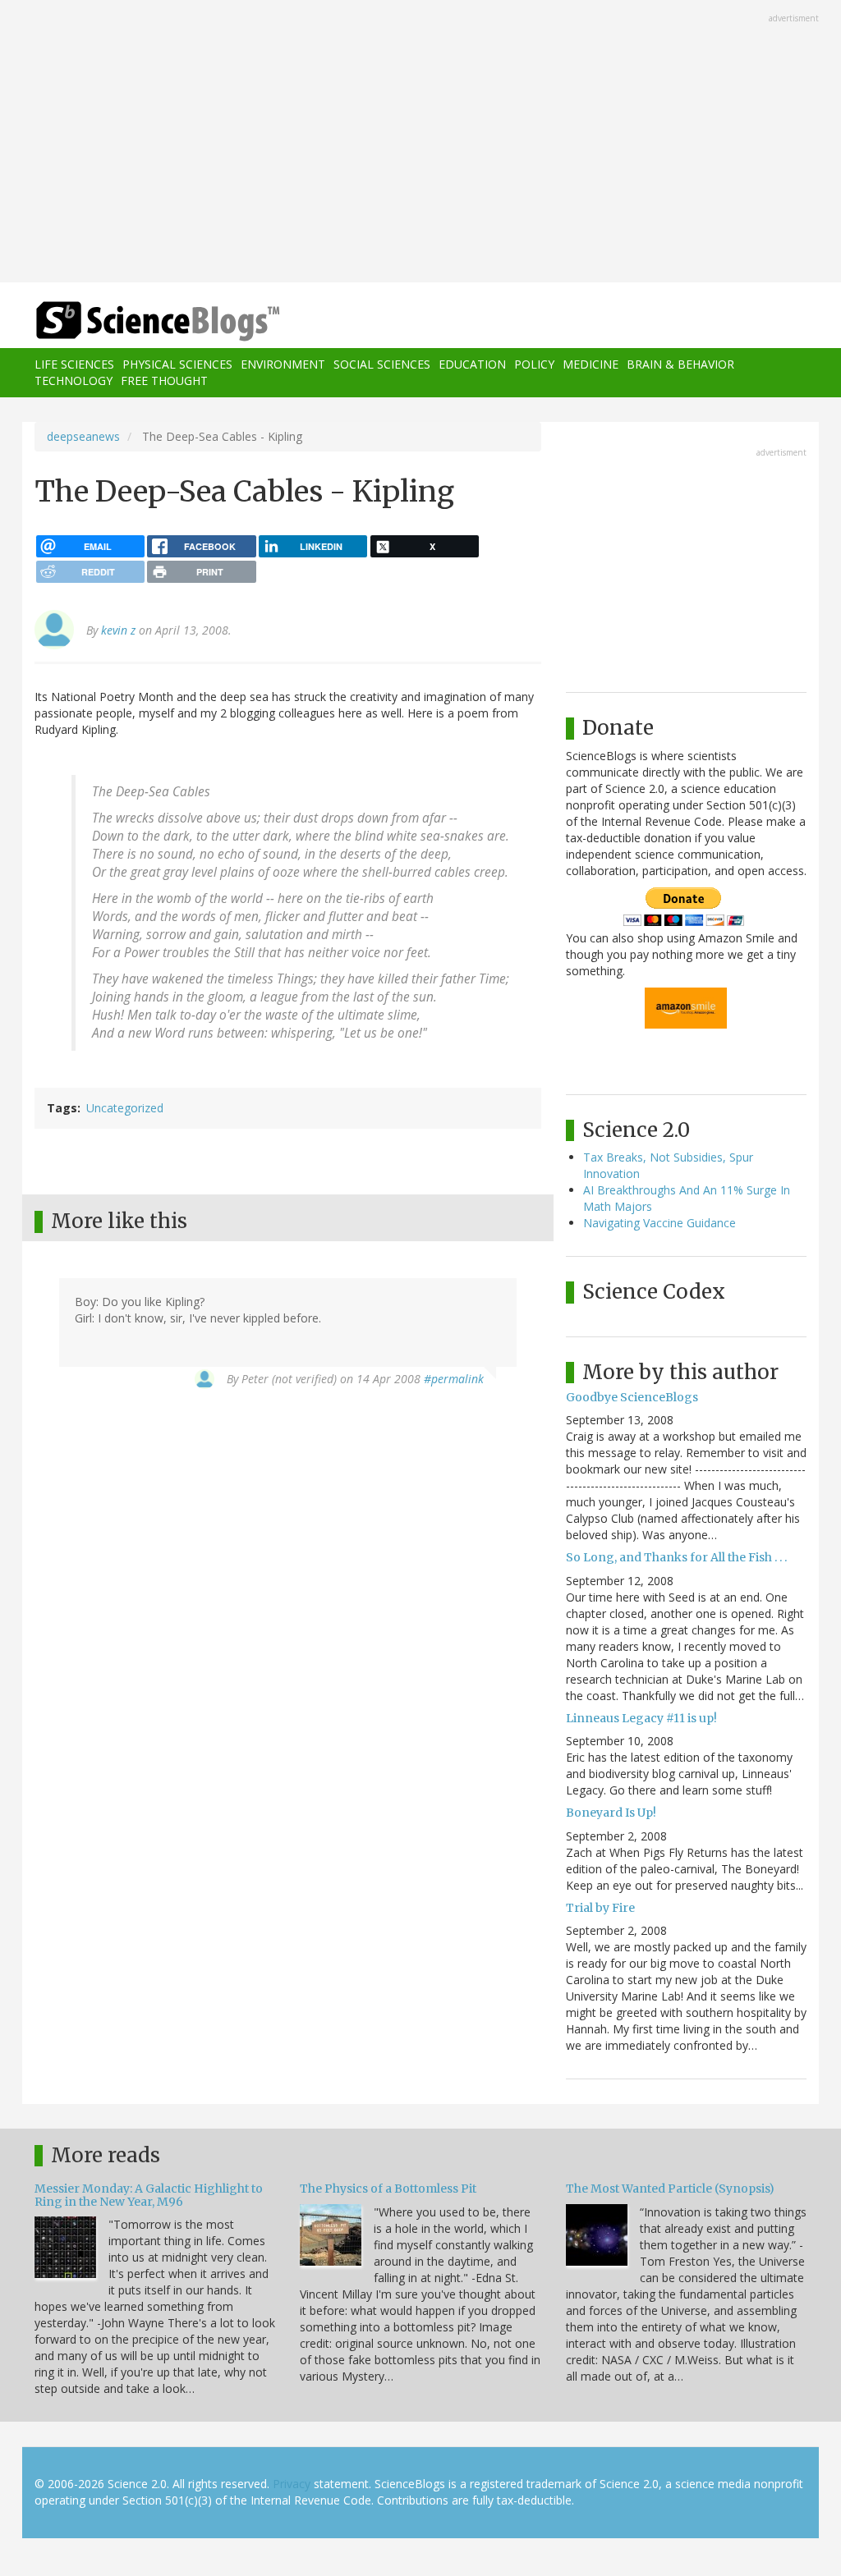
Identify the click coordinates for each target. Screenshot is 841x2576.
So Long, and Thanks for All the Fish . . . (676, 1557)
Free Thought (164, 380)
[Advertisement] (420, 143)
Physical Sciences (177, 364)
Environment (283, 364)
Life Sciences (74, 364)
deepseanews (83, 436)
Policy (534, 364)
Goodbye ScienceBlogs (632, 1397)
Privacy (292, 2484)
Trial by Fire (600, 1908)
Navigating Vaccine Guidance (659, 1223)
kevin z (118, 630)
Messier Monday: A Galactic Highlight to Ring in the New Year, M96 (149, 2195)
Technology (74, 380)
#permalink (454, 1379)
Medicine (591, 364)
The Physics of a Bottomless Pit (388, 2189)
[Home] (163, 321)
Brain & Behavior (680, 364)
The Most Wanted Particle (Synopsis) (670, 2189)
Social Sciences (382, 364)
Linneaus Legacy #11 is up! (641, 1718)
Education (472, 364)
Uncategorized (125, 1108)
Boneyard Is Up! (611, 1813)
